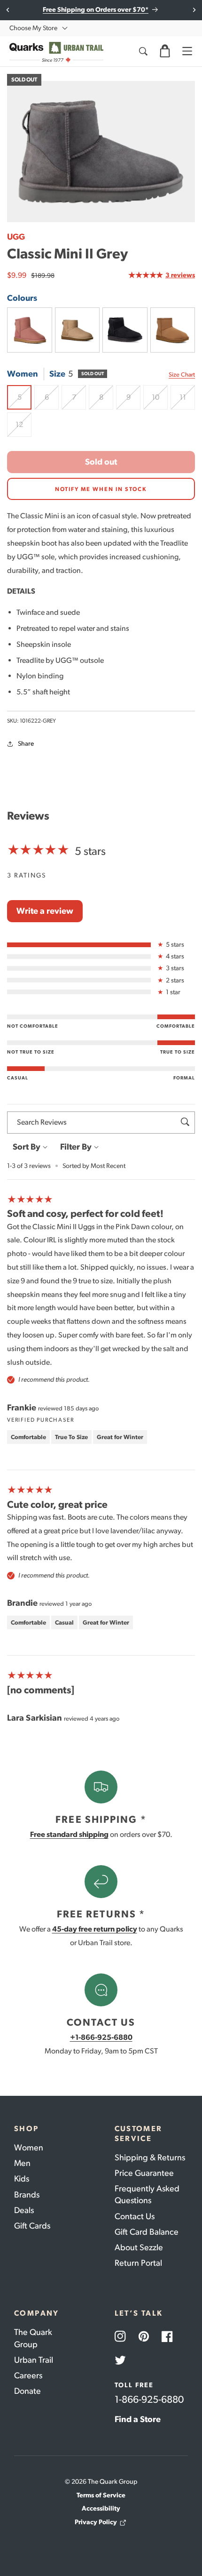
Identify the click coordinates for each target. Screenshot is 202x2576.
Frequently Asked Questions (147, 2194)
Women (29, 2148)
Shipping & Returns (150, 2157)
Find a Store (138, 2419)
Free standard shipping (69, 1834)
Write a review (45, 911)
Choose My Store (33, 28)
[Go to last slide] (8, 10)
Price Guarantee (144, 2173)
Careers (28, 2375)
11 (187, 401)
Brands (27, 2195)
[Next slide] (194, 10)
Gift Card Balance (147, 2232)
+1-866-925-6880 (101, 2037)
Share (26, 744)
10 (160, 401)
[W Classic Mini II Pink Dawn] (30, 330)
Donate (27, 2391)
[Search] (143, 51)
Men (22, 2163)
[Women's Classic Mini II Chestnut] (173, 330)
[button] (165, 51)
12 (23, 428)
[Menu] (187, 51)
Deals (24, 2210)
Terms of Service (101, 2495)
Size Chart (182, 374)
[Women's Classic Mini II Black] (125, 330)
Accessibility (101, 2508)
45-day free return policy (95, 1929)
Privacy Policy (96, 2522)
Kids (22, 2179)
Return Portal (138, 2263)
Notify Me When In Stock (101, 489)
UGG (16, 237)
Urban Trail (34, 2360)
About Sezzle (139, 2247)
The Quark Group (33, 2338)
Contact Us (135, 2216)
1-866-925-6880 (149, 2399)
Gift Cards (32, 2226)
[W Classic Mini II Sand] (78, 330)
